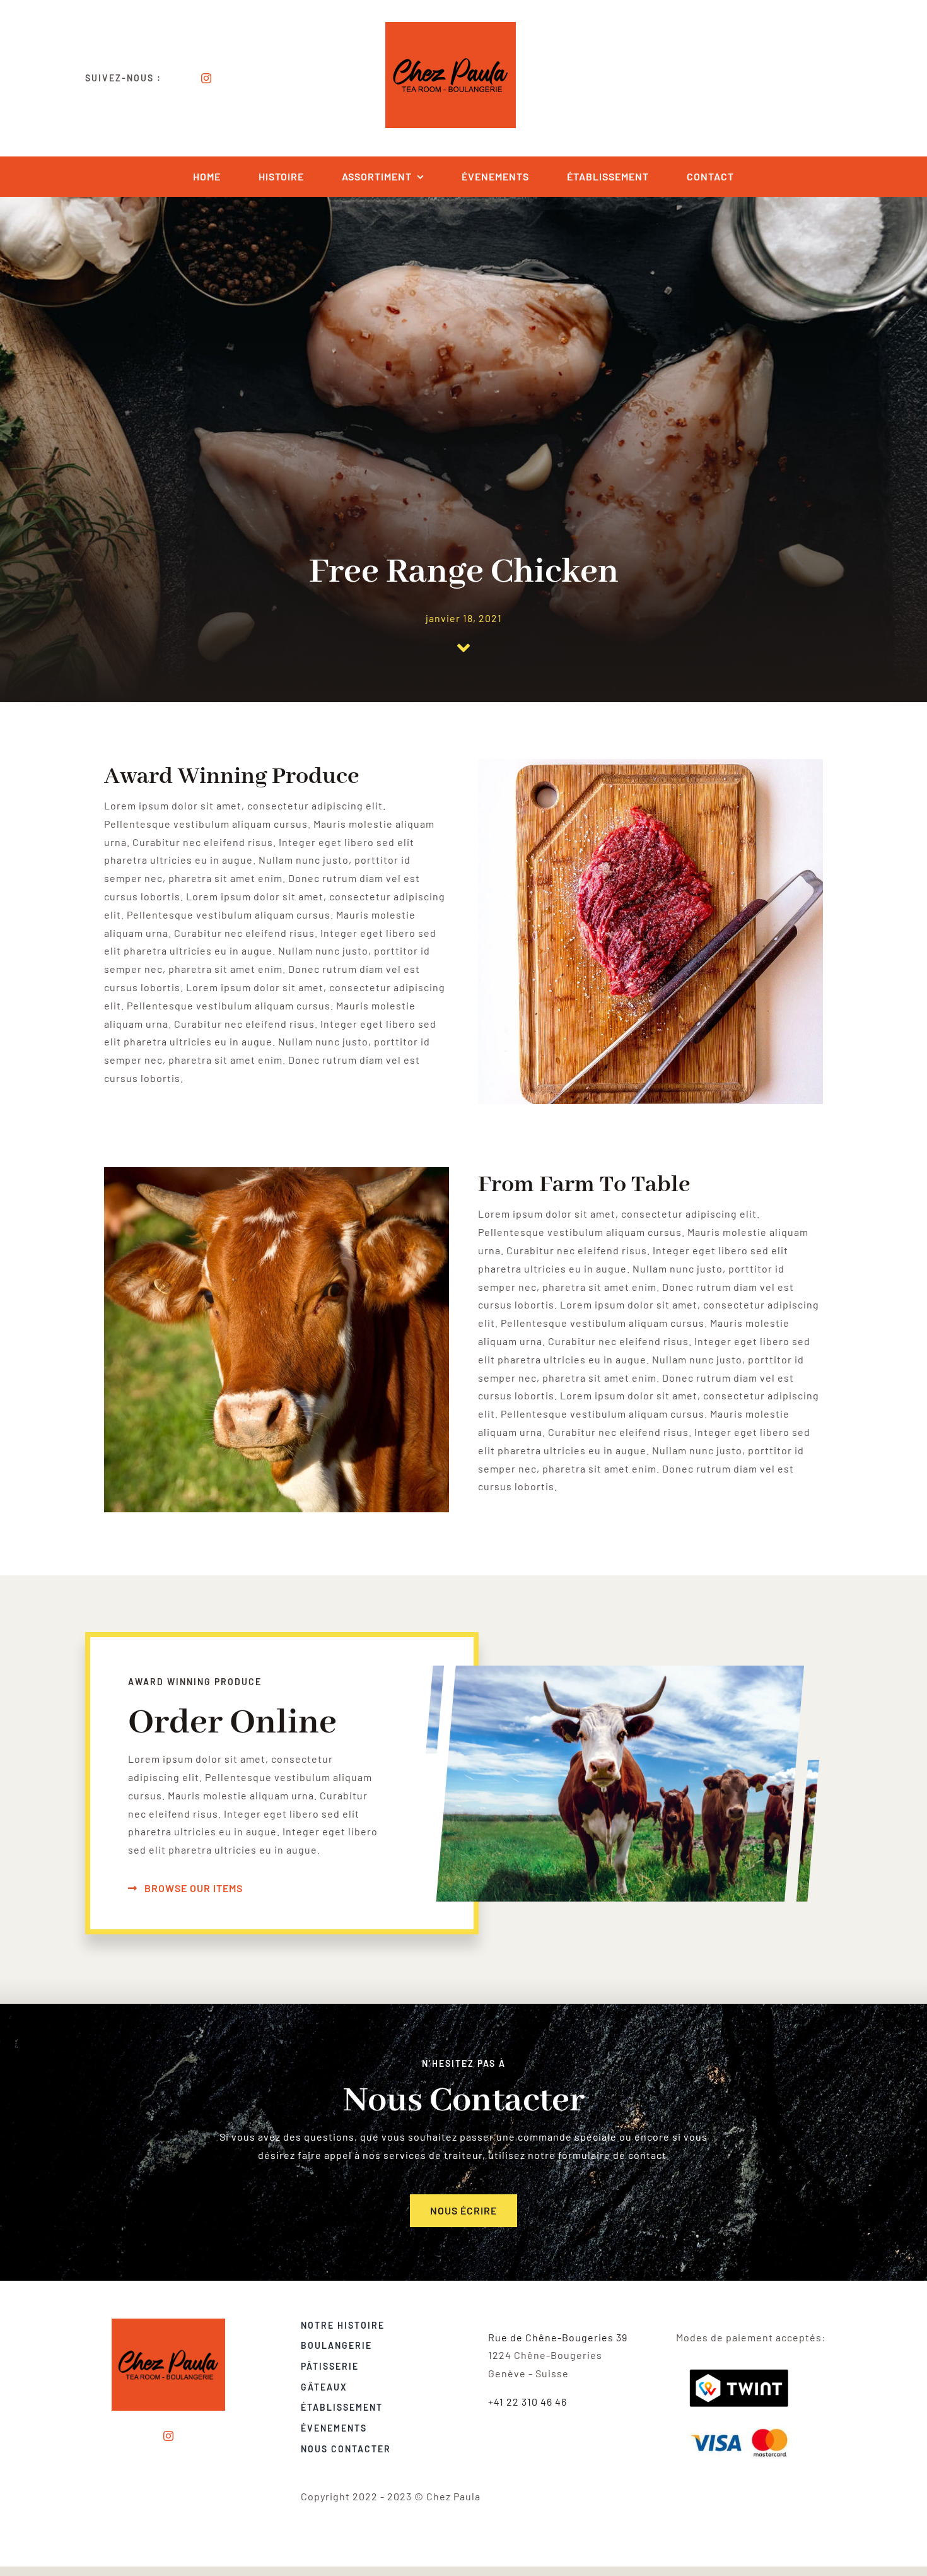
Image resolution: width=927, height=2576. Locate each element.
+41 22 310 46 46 (528, 2402)
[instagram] (207, 78)
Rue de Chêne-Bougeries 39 (558, 2337)
